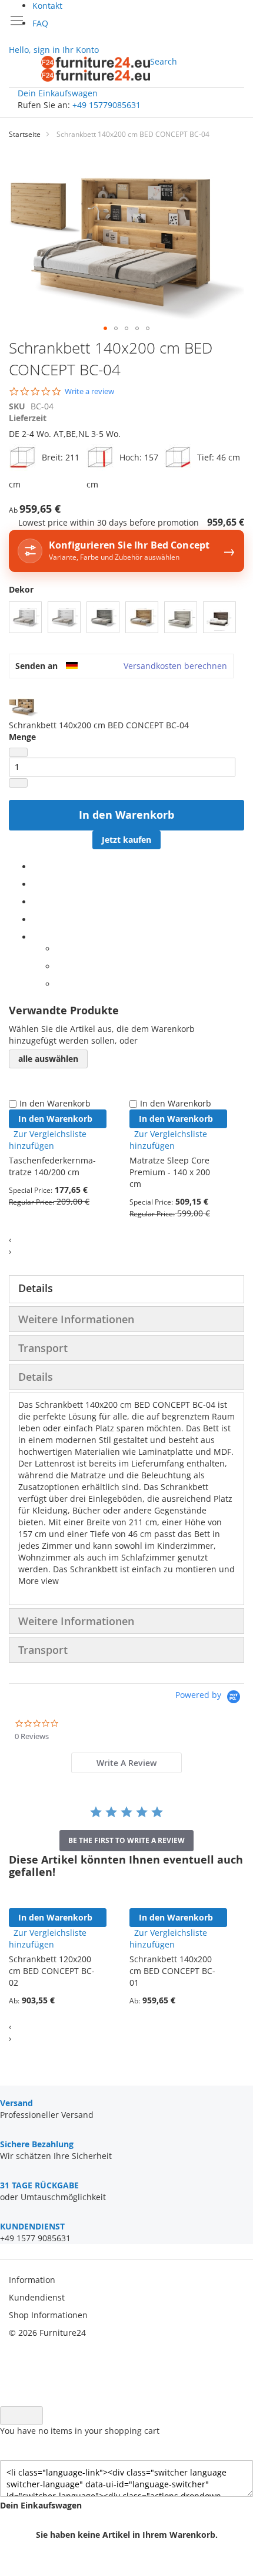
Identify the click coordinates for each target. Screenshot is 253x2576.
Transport (43, 1348)
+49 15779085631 (106, 105)
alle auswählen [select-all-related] (48, 1059)
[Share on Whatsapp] (59, 949)
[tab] (126, 1289)
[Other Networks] (36, 937)
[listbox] (126, 619)
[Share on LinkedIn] (36, 902)
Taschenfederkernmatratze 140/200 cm (52, 1166)
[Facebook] (36, 867)
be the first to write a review (126, 1840)
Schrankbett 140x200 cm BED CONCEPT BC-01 (172, 1971)
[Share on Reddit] (59, 984)
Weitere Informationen (76, 1319)
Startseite (25, 134)
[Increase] (18, 783)
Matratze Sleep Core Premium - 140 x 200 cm (170, 1172)
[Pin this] (36, 919)
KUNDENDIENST (32, 2226)
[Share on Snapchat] (59, 966)
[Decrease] (18, 752)
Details (36, 1288)
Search (164, 61)
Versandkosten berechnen (175, 666)
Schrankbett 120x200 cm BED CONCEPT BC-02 (52, 1971)
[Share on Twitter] (36, 884)
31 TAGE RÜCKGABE (39, 2185)
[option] (25, 617)
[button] (105, 328)
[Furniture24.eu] (96, 69)
